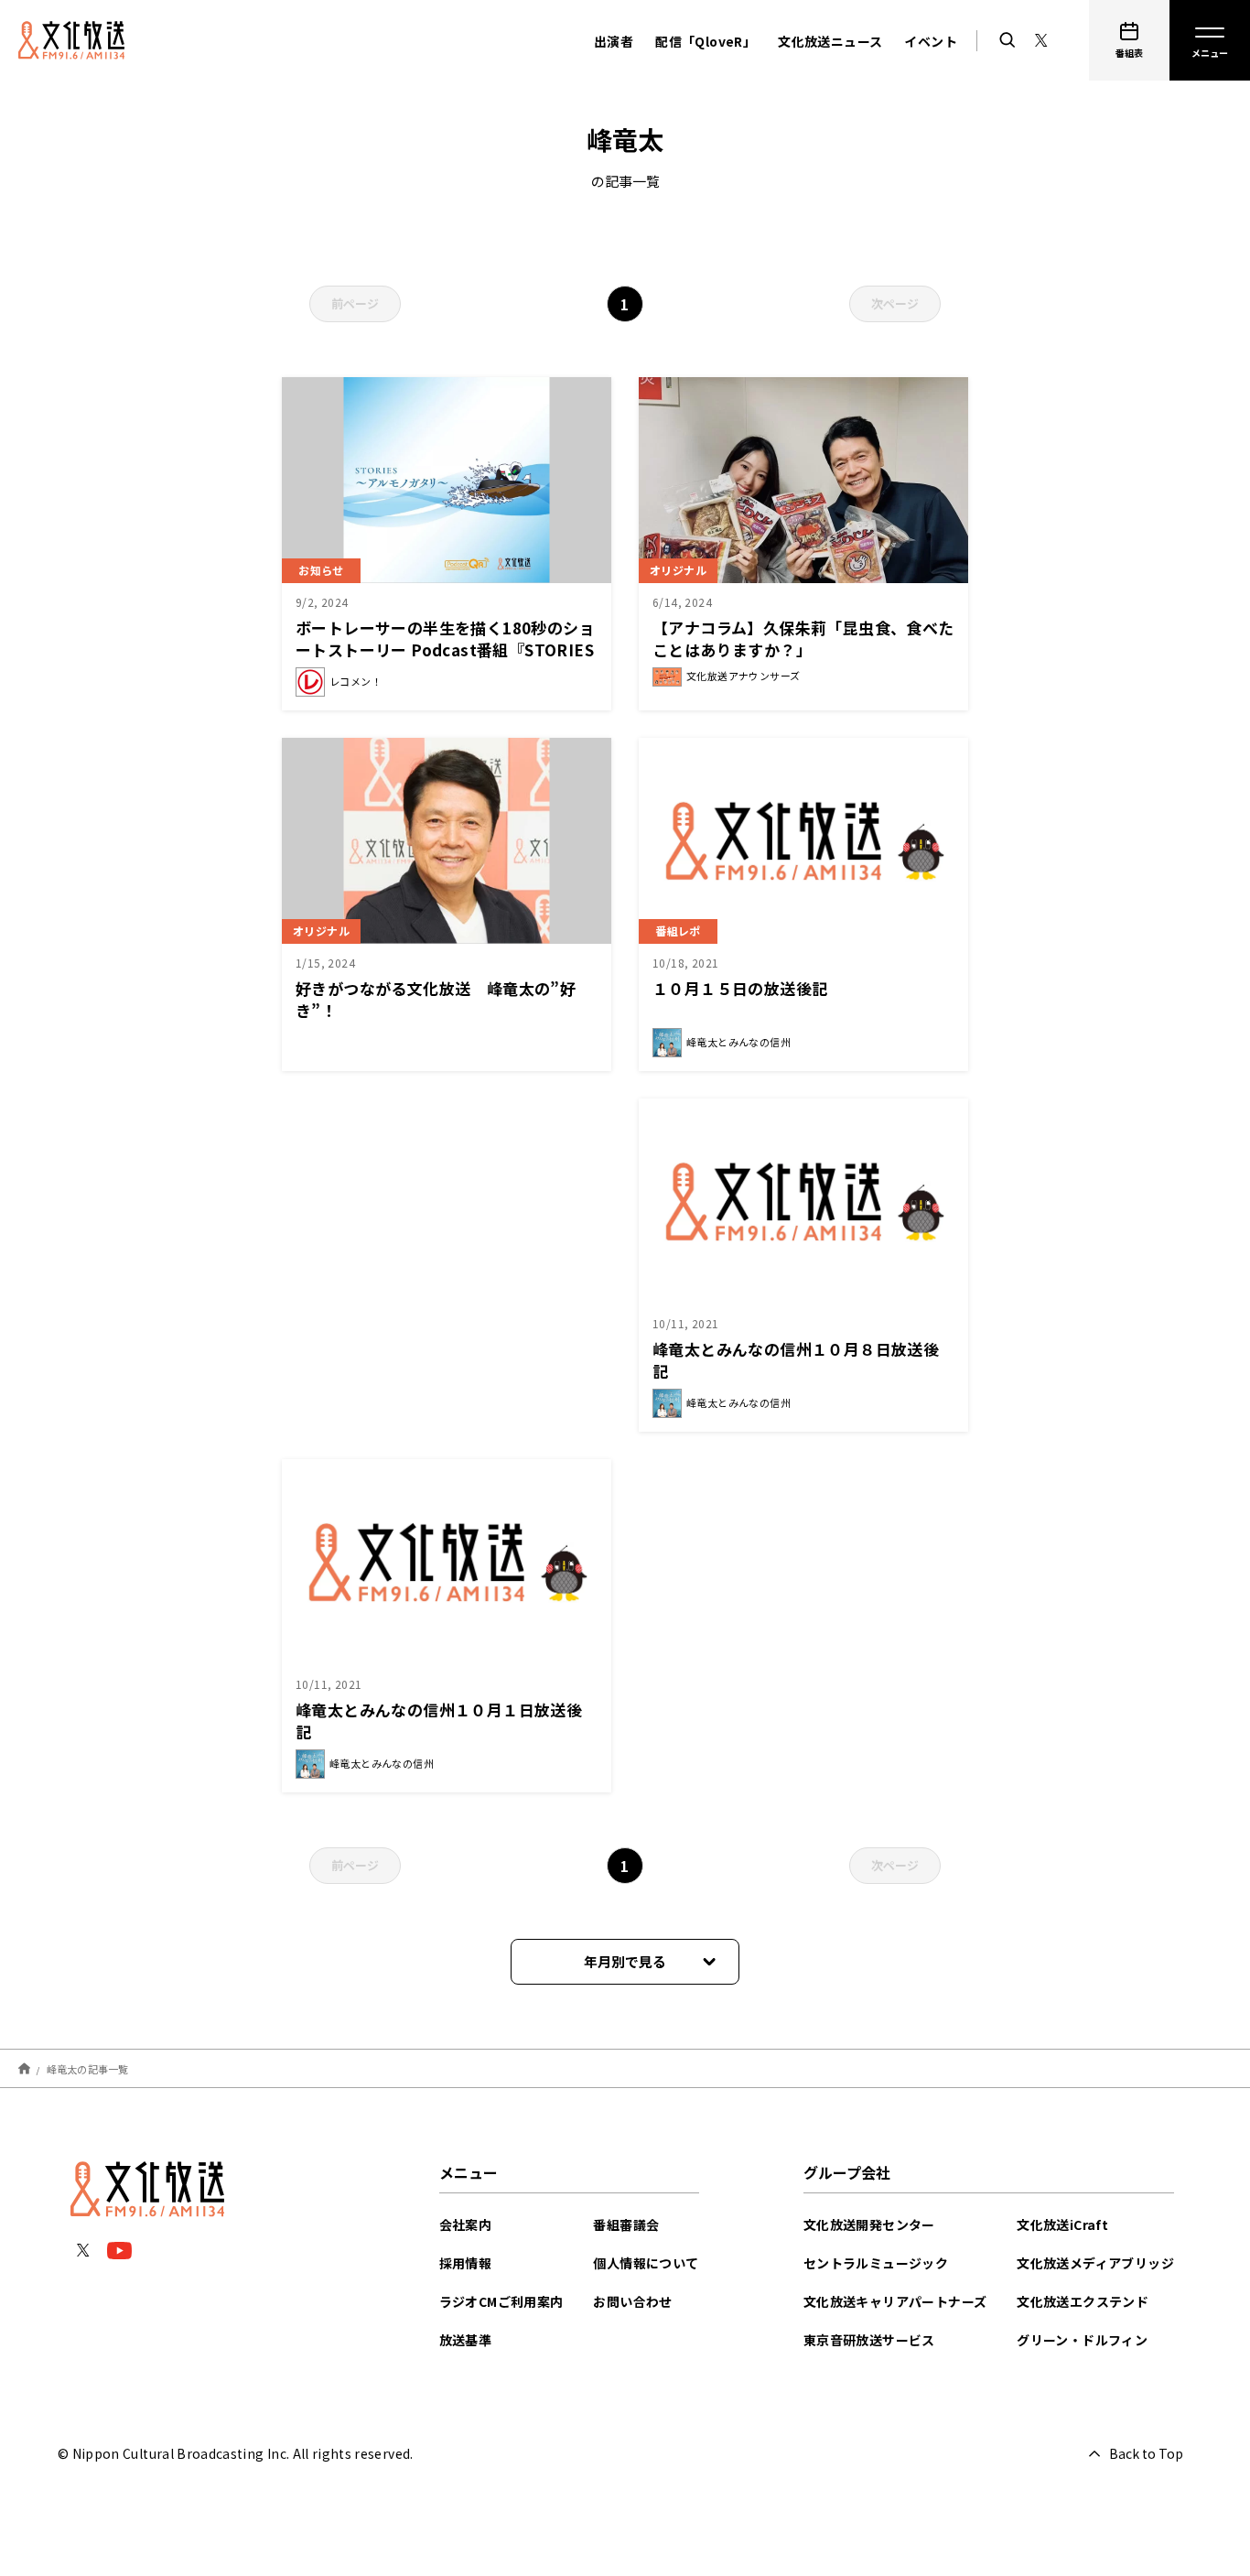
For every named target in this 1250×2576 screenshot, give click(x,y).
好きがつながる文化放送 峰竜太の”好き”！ (436, 999)
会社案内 (466, 2224)
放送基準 (466, 2340)
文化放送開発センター (869, 2224)
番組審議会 (626, 2224)
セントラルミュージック (876, 2263)
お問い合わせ (632, 2301)
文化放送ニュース (830, 41)
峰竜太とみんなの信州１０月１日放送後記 (439, 1721)
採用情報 (466, 2263)
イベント (931, 41)
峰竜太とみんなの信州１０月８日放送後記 (796, 1360)
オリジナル (678, 570)
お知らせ (321, 570)
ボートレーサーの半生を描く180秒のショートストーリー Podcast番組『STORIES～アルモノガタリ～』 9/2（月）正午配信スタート (446, 660)
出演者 (614, 41)
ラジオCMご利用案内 (501, 2301)
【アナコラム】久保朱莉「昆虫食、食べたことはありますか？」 (803, 639)
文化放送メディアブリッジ (1095, 2263)
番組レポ (678, 931)
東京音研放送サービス (869, 2340)
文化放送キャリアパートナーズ (895, 2301)
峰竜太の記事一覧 (88, 2068)
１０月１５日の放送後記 (740, 988)
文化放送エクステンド (1083, 2301)
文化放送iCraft (1062, 2224)
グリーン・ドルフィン (1082, 2340)
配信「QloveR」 (706, 41)
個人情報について (646, 2263)
